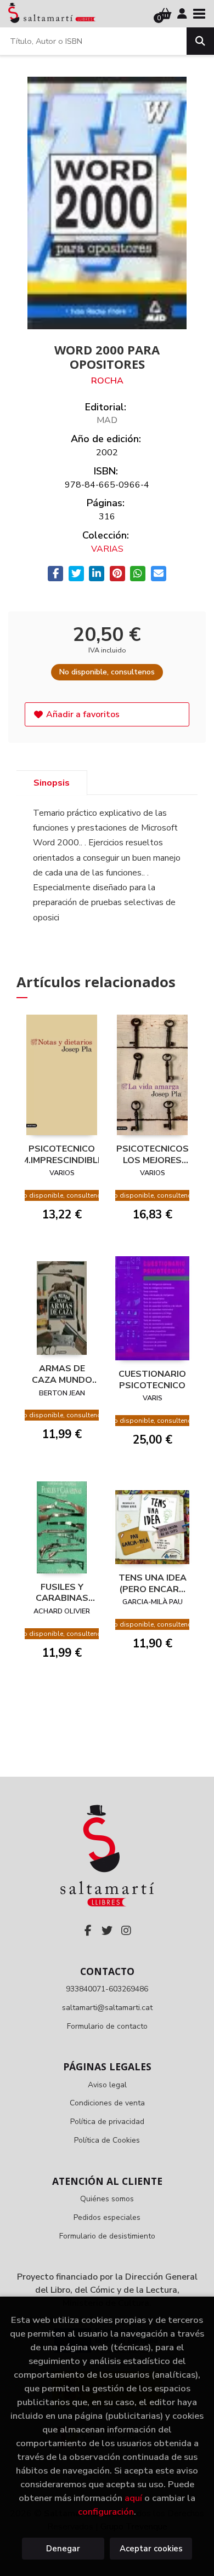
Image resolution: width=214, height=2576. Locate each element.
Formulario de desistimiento (107, 2236)
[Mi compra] (165, 14)
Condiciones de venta (107, 2103)
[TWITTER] (107, 1931)
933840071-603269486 (107, 1989)
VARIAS (107, 549)
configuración (106, 2512)
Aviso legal (107, 2085)
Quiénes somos (107, 2199)
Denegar (63, 2549)
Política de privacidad (107, 2122)
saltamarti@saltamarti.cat (107, 2008)
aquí (133, 2498)
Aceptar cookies (151, 2549)
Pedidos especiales (107, 2217)
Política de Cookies (107, 2140)
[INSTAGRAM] (126, 1931)
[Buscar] (200, 41)
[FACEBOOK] (88, 1931)
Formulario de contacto (107, 2026)
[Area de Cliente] (182, 14)
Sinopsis (52, 783)
